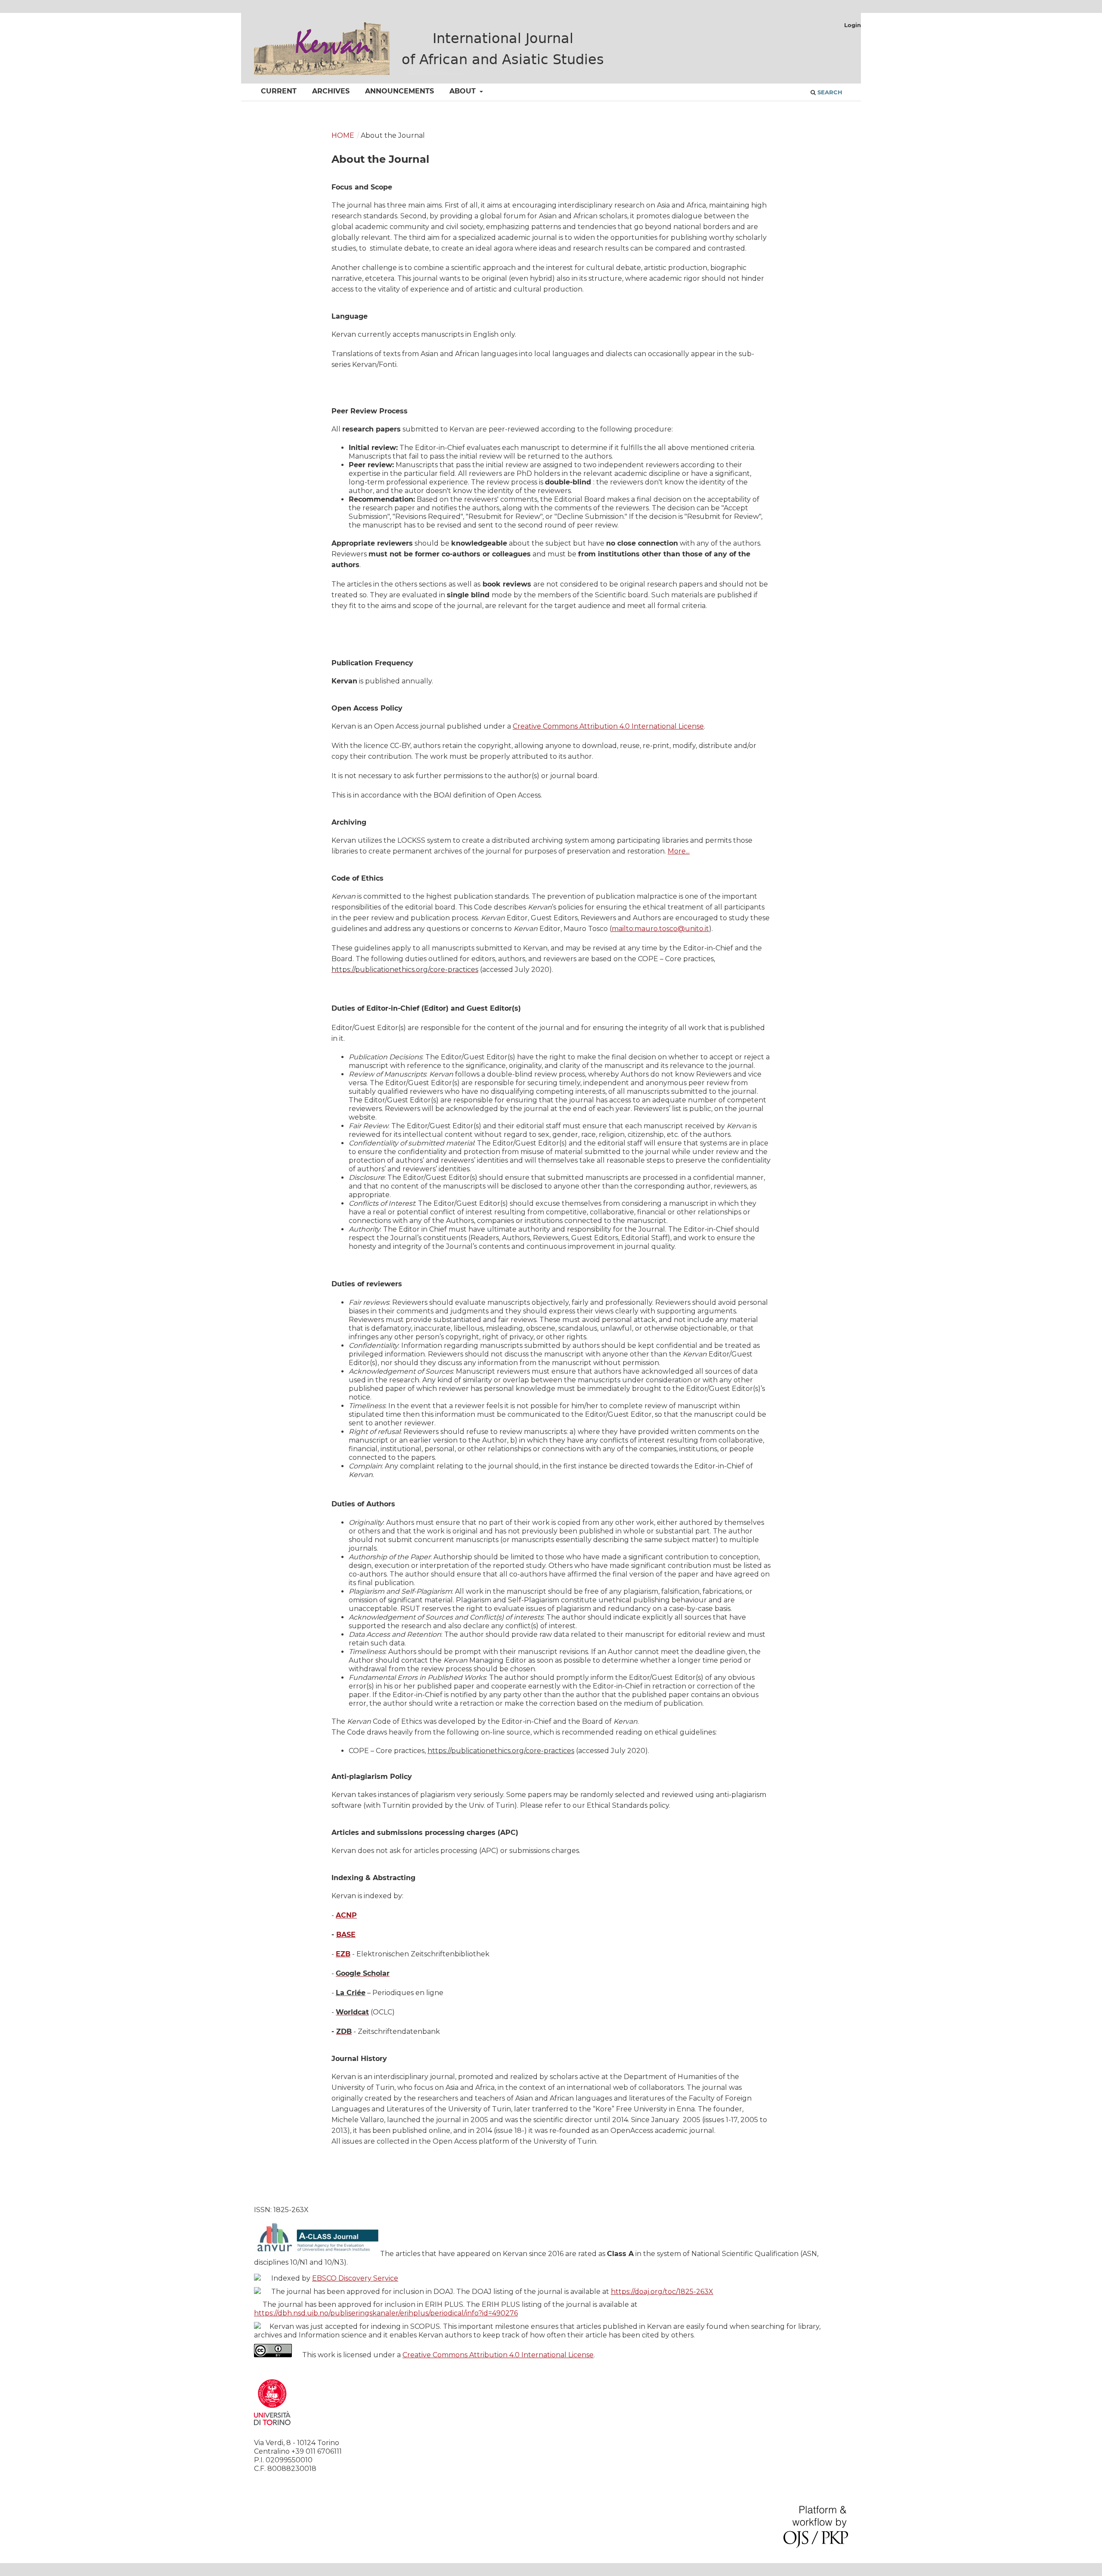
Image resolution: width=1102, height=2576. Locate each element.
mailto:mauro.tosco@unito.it (660, 929)
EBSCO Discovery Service (355, 2278)
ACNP (346, 1915)
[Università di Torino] (272, 2427)
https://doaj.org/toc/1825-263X (662, 2292)
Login (853, 25)
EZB (343, 1954)
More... (679, 851)
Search (829, 92)
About (464, 91)
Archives (331, 91)
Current (279, 91)
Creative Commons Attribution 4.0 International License (608, 726)
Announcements (399, 91)
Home (343, 135)
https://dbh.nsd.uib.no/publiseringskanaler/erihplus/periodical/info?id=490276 (386, 2313)
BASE (346, 1935)
